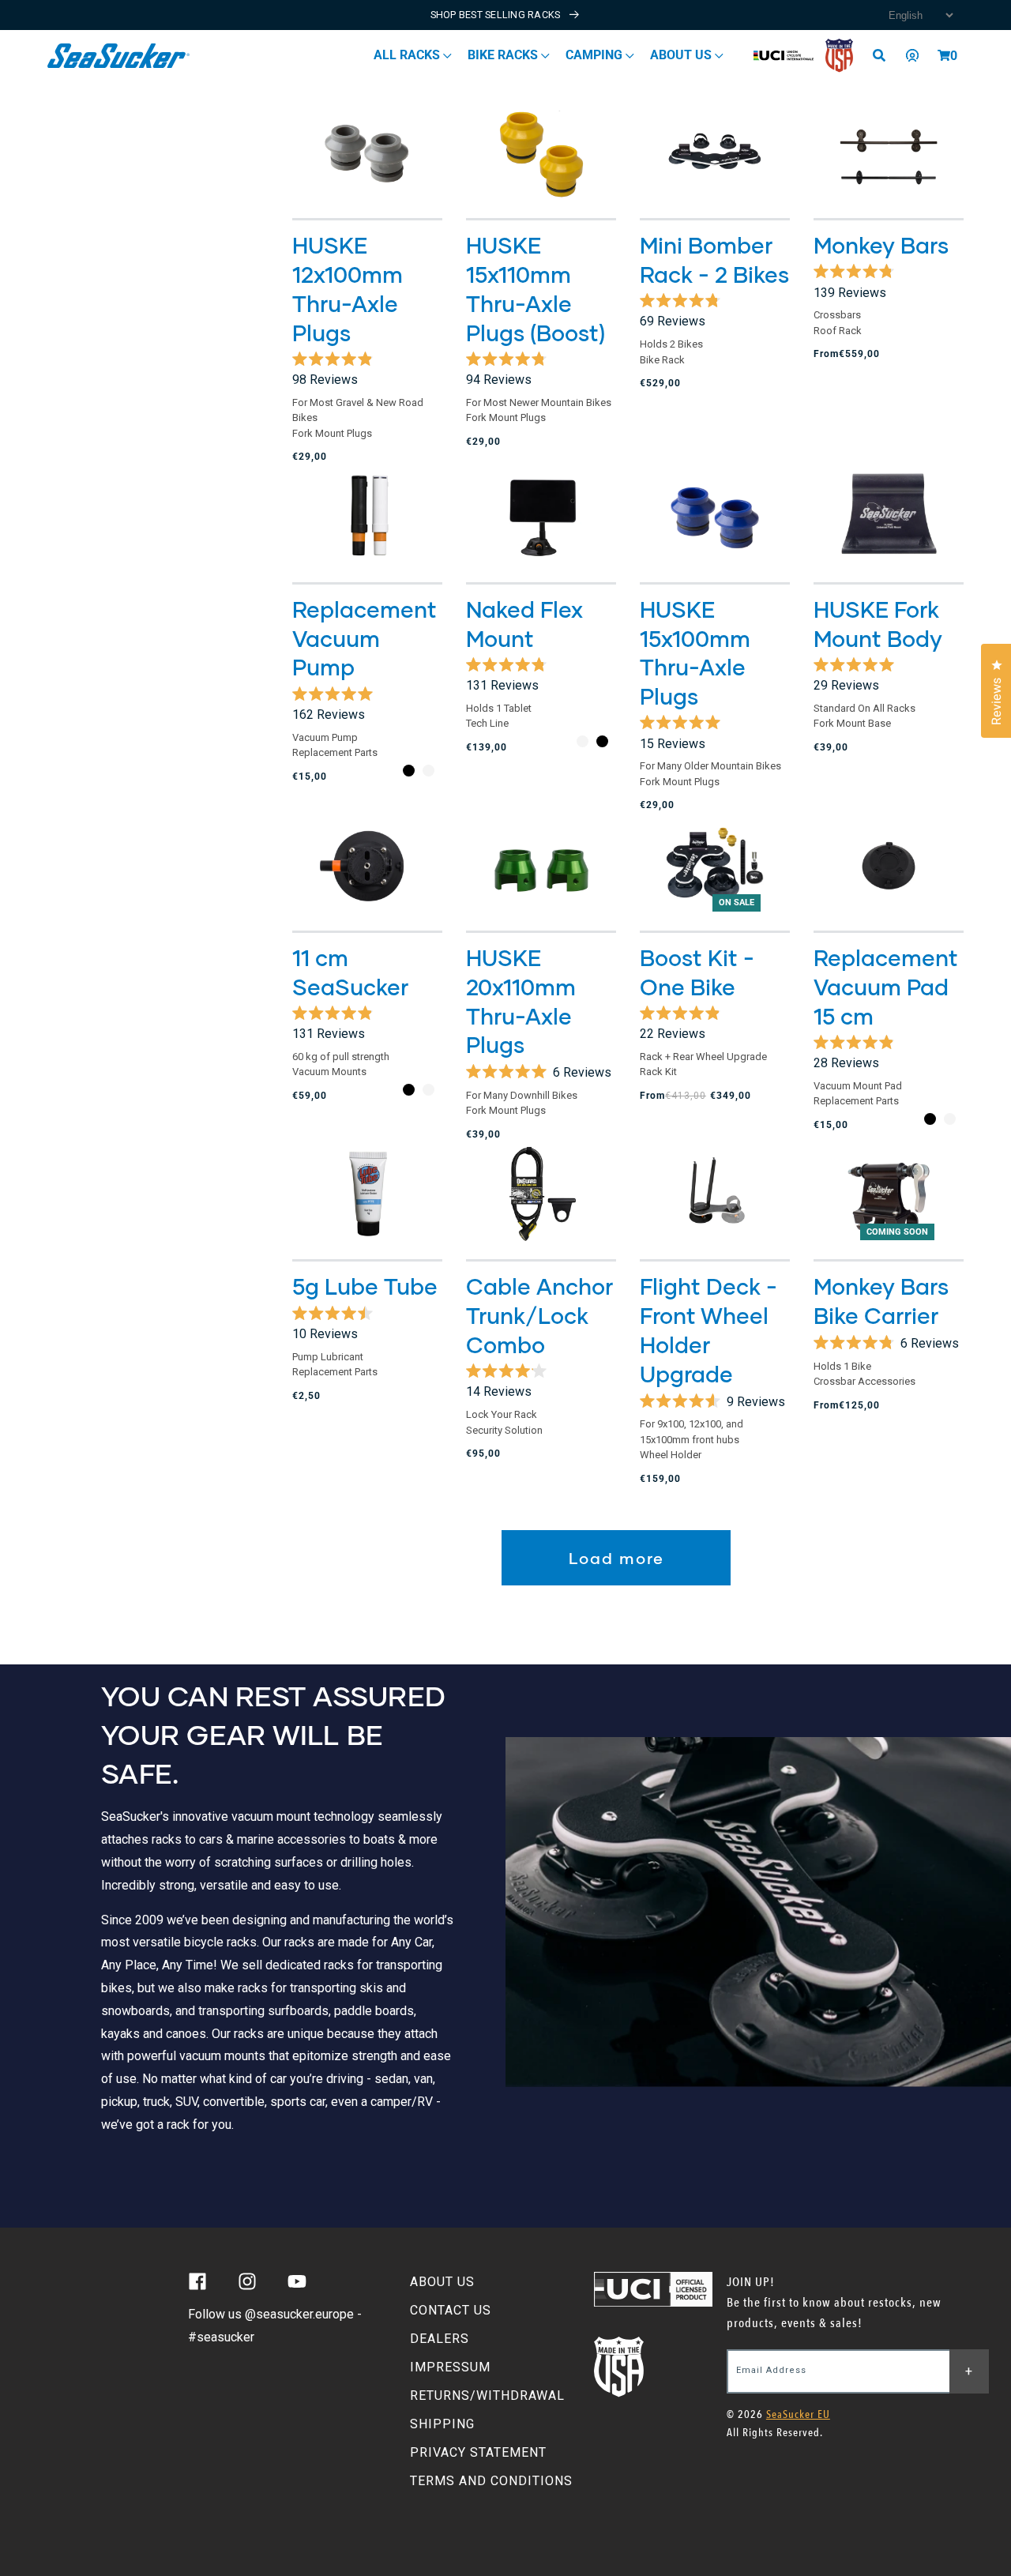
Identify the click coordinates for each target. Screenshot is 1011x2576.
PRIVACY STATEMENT (478, 2452)
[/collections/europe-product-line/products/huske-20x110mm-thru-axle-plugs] (541, 866)
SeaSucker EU (798, 2414)
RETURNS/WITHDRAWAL (487, 2395)
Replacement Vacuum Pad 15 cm (886, 987)
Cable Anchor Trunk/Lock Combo (539, 1315)
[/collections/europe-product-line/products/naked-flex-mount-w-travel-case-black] (541, 517)
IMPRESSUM (450, 2367)
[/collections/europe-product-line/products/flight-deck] (715, 1195)
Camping (596, 55)
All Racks (408, 55)
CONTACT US (451, 2310)
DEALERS (440, 2339)
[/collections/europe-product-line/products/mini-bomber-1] (715, 154)
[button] (944, 55)
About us (682, 55)
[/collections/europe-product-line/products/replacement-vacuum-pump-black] (367, 517)
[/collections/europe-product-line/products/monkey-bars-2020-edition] (889, 154)
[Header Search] (885, 55)
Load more (616, 1558)
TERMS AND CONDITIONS (491, 2481)
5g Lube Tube (365, 1286)
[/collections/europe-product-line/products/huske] (889, 517)
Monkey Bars (881, 245)
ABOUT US (442, 2282)
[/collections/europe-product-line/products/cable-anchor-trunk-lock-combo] (541, 1195)
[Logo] (119, 56)
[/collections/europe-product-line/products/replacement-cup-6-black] (889, 866)
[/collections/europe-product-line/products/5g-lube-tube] (367, 1195)
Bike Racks (504, 55)
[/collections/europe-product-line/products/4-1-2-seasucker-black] (367, 866)
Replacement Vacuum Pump (365, 638)
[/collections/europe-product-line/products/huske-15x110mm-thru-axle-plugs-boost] (541, 154)
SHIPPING (442, 2424)
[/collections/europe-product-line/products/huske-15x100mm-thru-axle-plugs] (715, 517)
